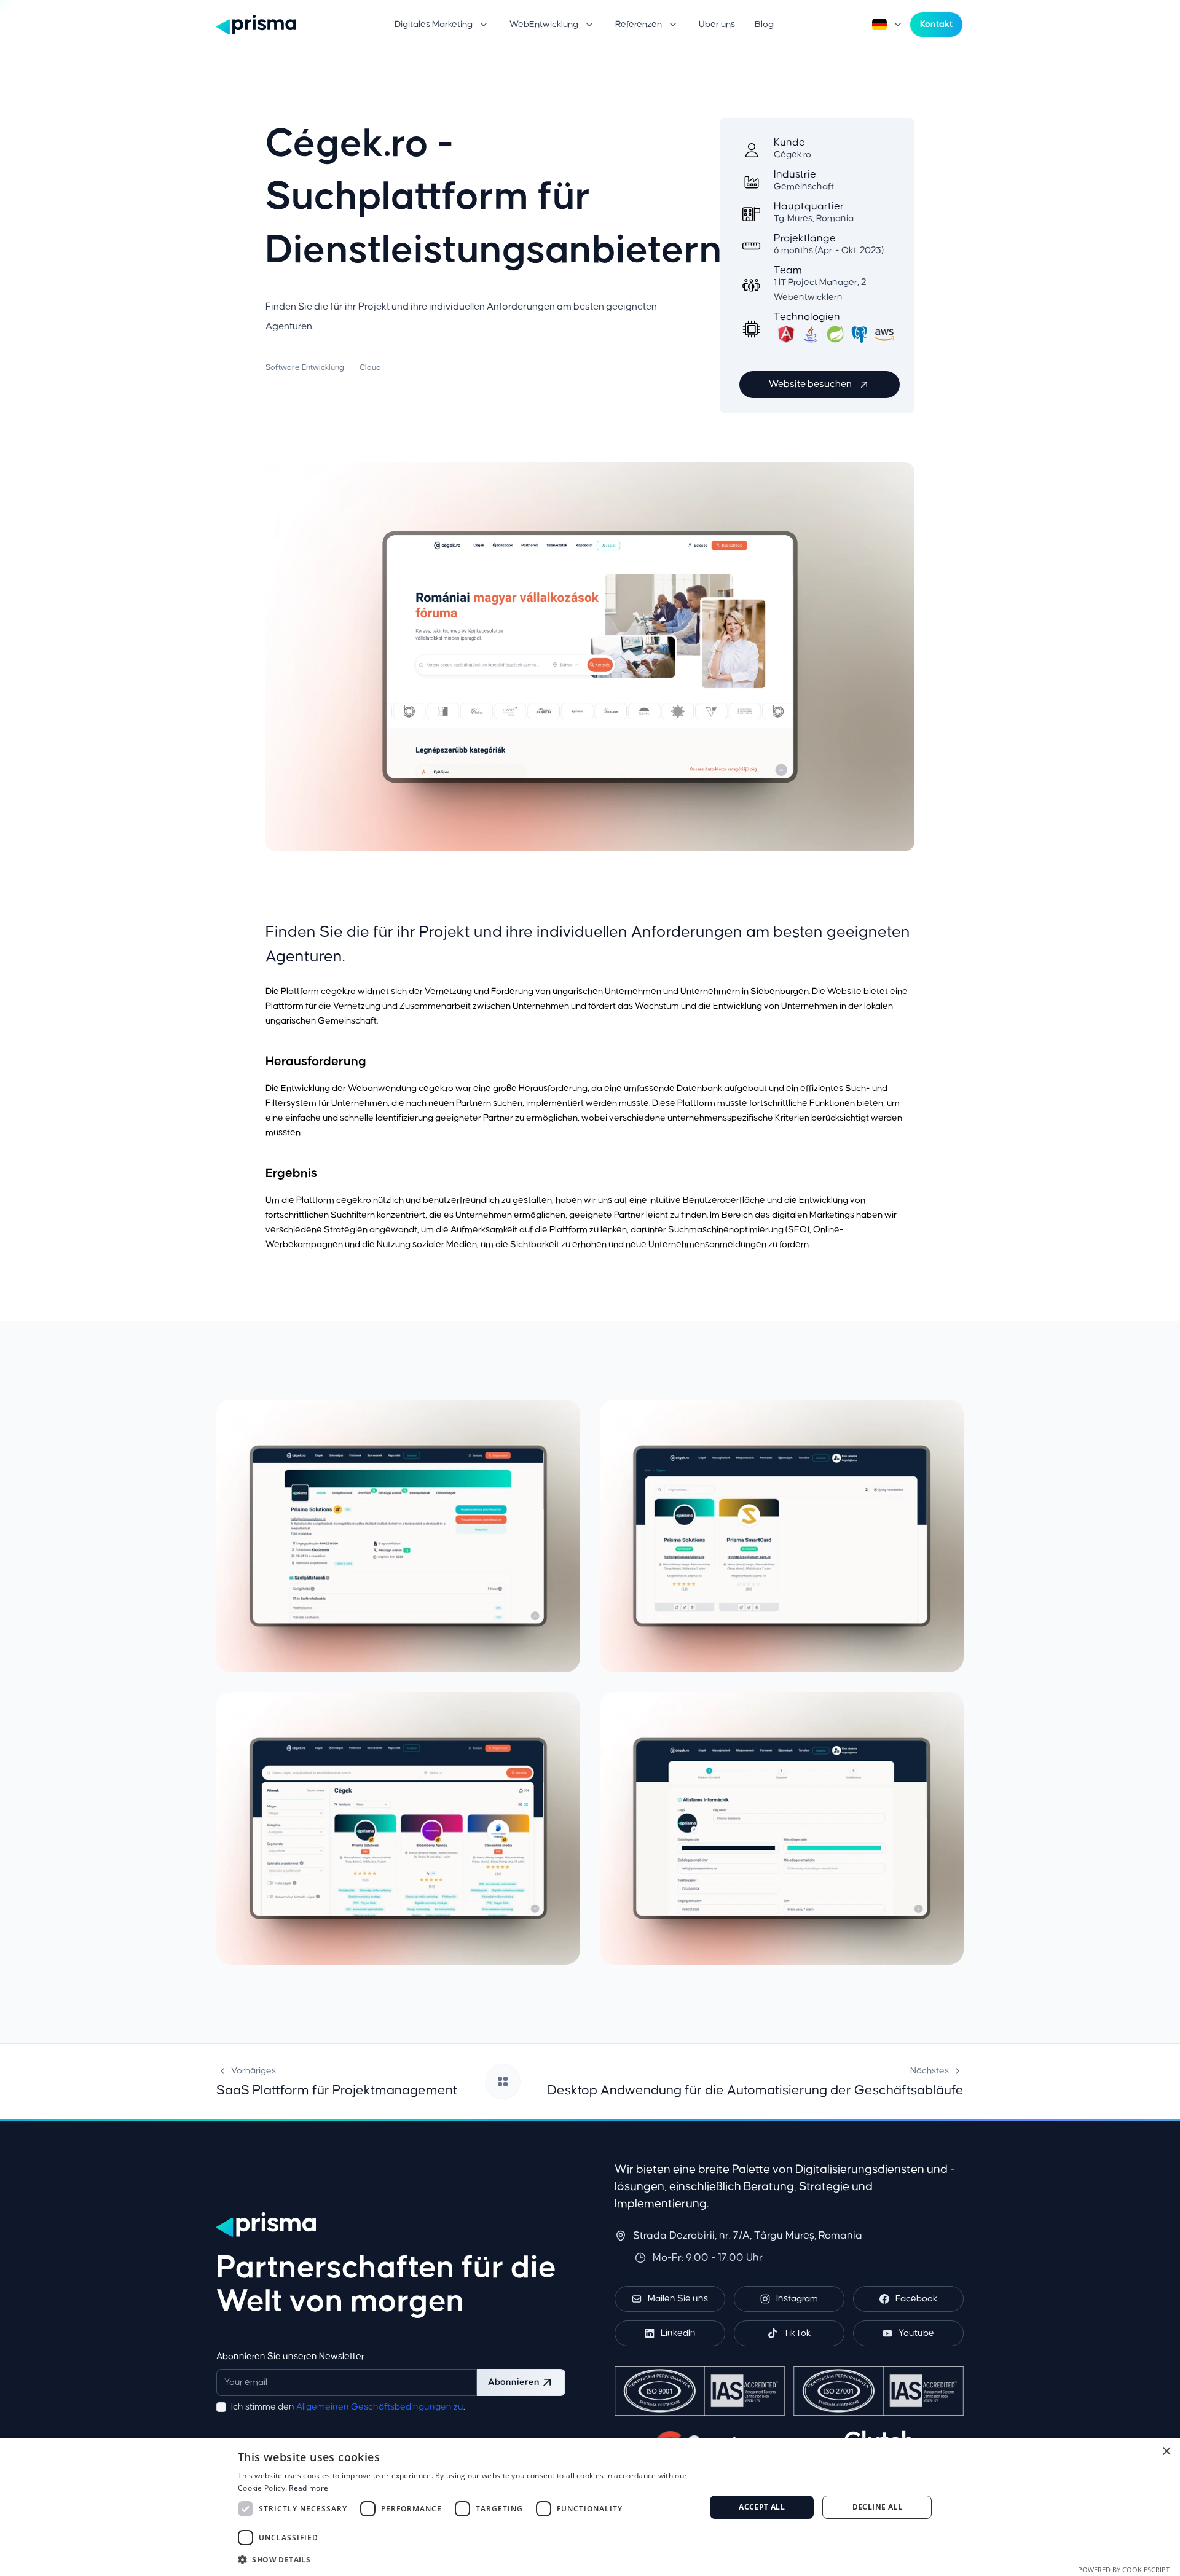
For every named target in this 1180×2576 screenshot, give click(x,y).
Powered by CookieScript (1124, 2570)
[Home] (256, 25)
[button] (442, 25)
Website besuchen (810, 384)
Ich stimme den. (348, 2407)
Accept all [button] (762, 2507)
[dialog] (590, 2507)
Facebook (917, 2299)
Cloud (370, 368)
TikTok (797, 2333)
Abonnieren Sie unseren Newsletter (290, 2356)
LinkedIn (678, 2333)
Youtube (916, 2333)
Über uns (717, 24)
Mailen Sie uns (678, 2299)
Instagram (797, 2299)
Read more (309, 2488)
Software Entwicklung (305, 368)
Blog (764, 24)
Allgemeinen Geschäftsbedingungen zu (380, 2407)
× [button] (1166, 2452)
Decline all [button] (877, 2507)
